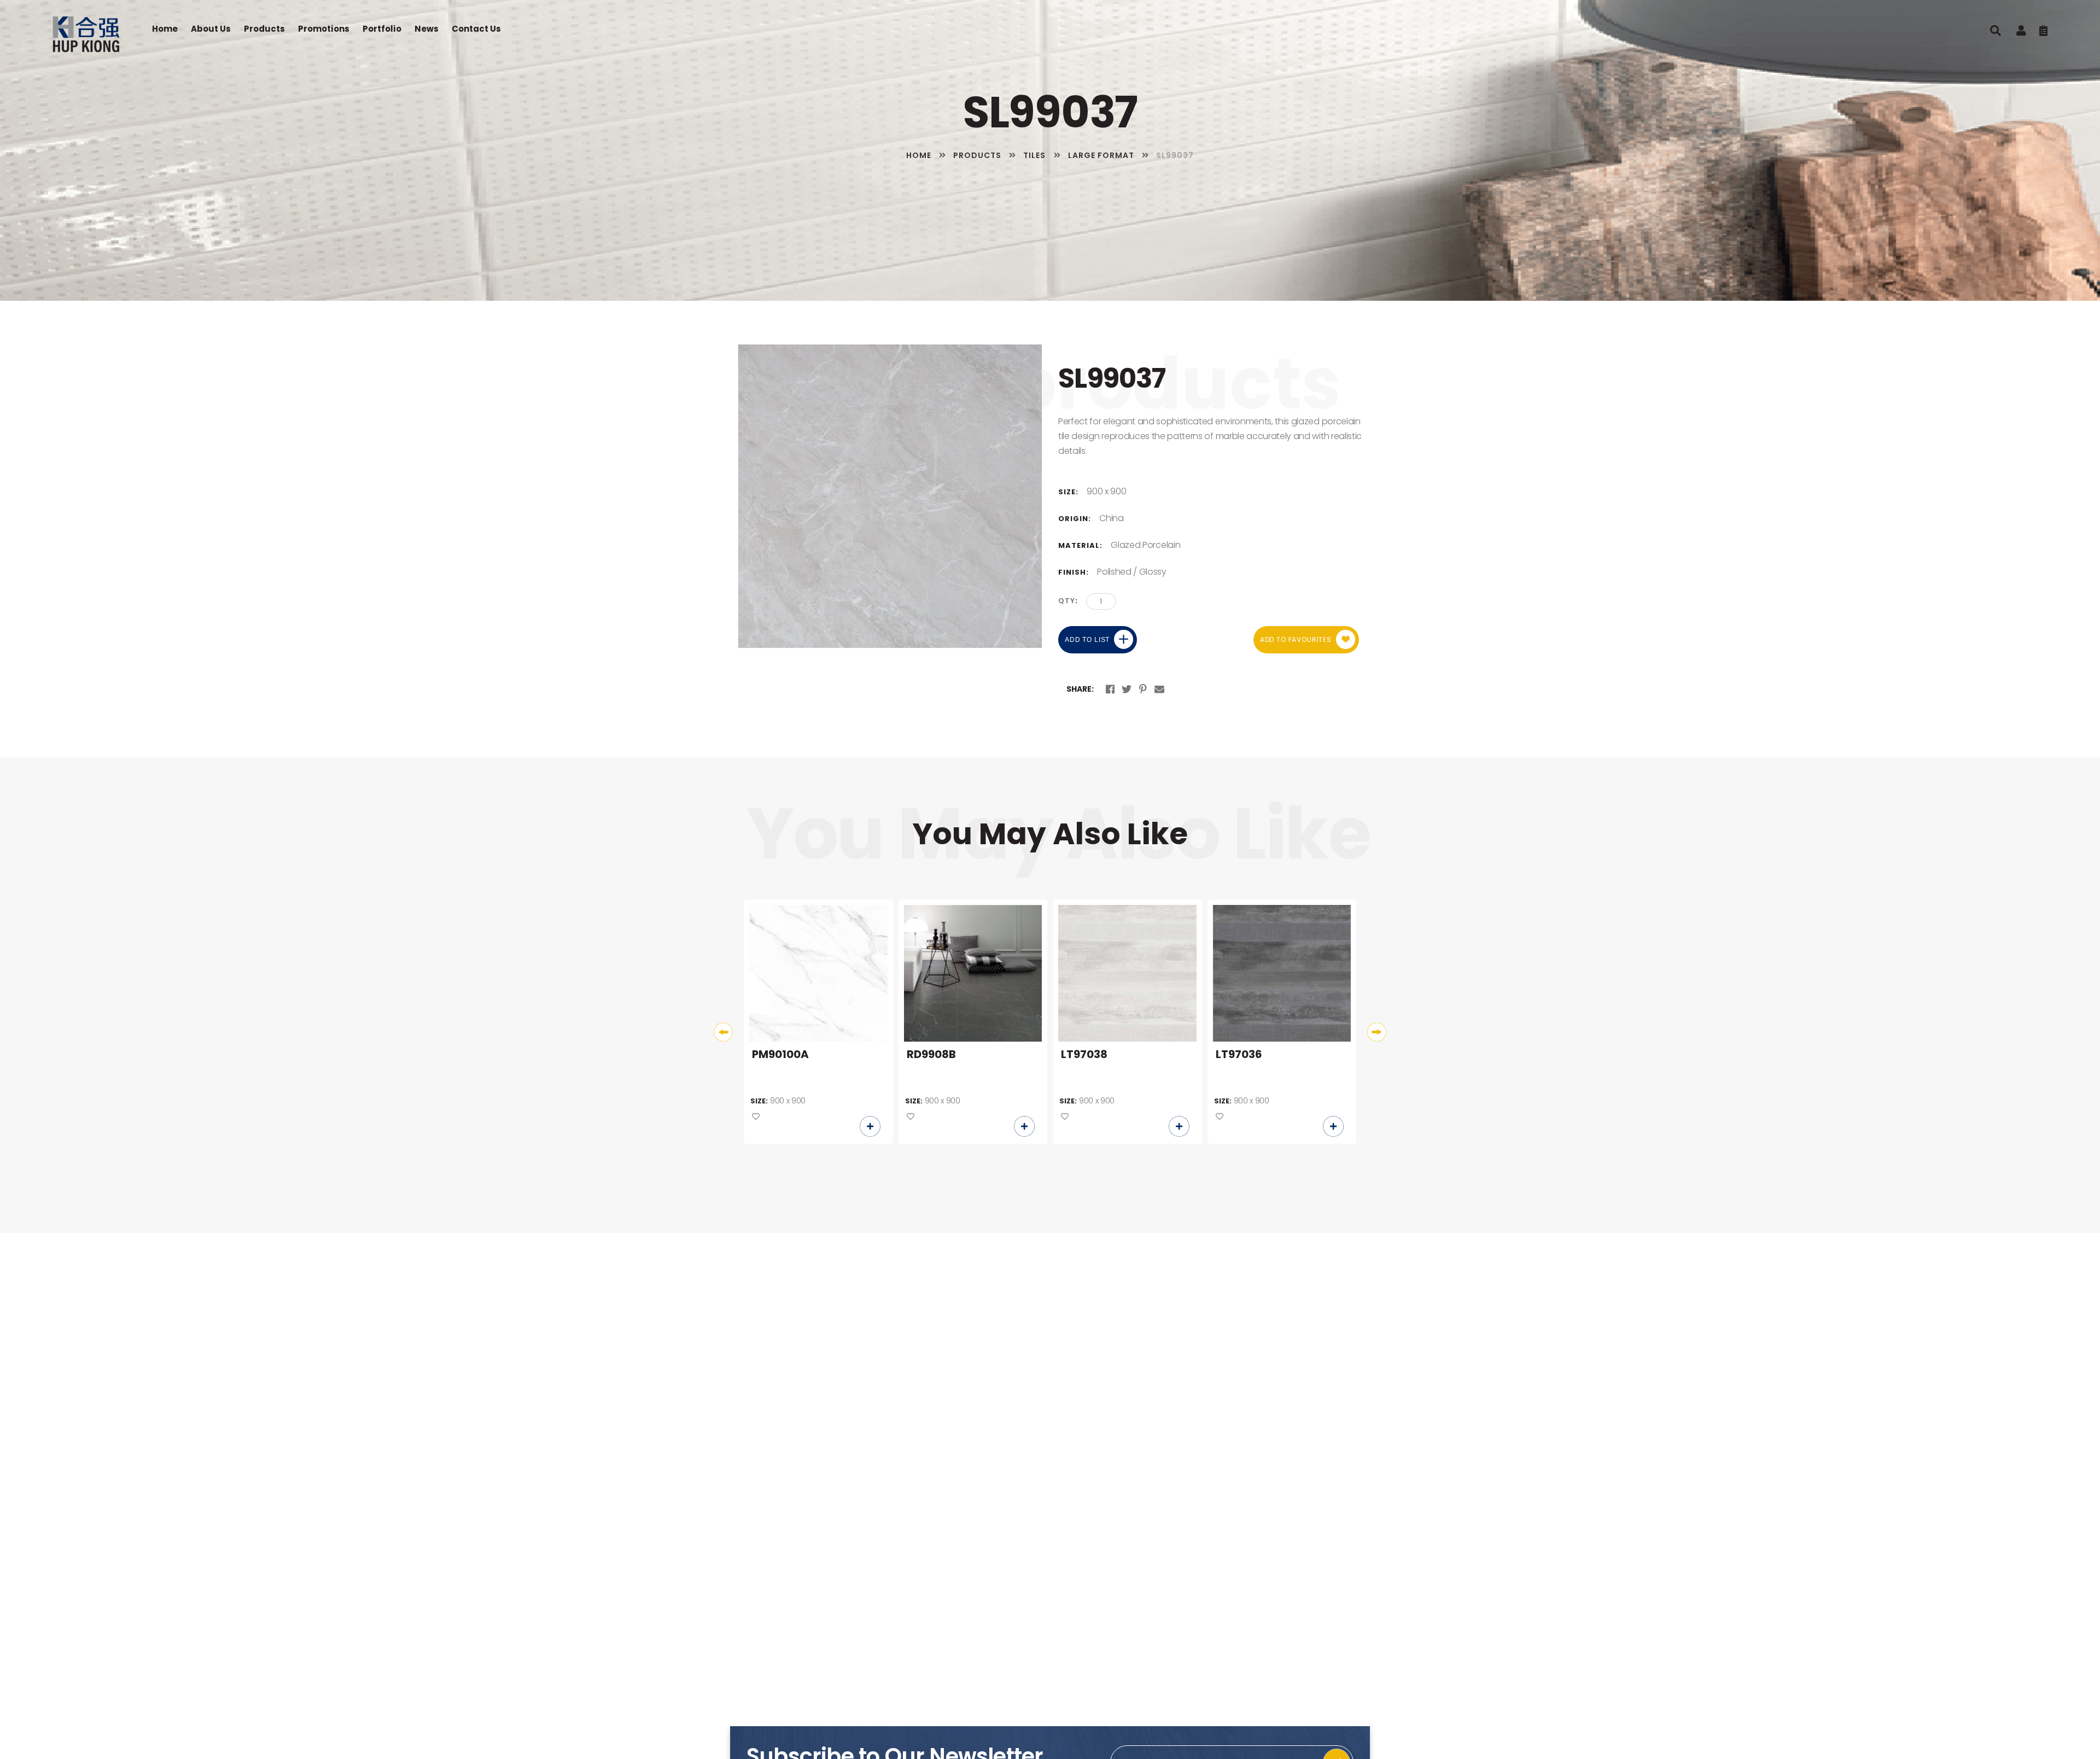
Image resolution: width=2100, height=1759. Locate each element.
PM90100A (780, 1055)
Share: (1080, 689)
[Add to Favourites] (756, 1117)
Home (165, 29)
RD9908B (931, 1055)
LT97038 (1084, 1055)
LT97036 (1239, 1055)
